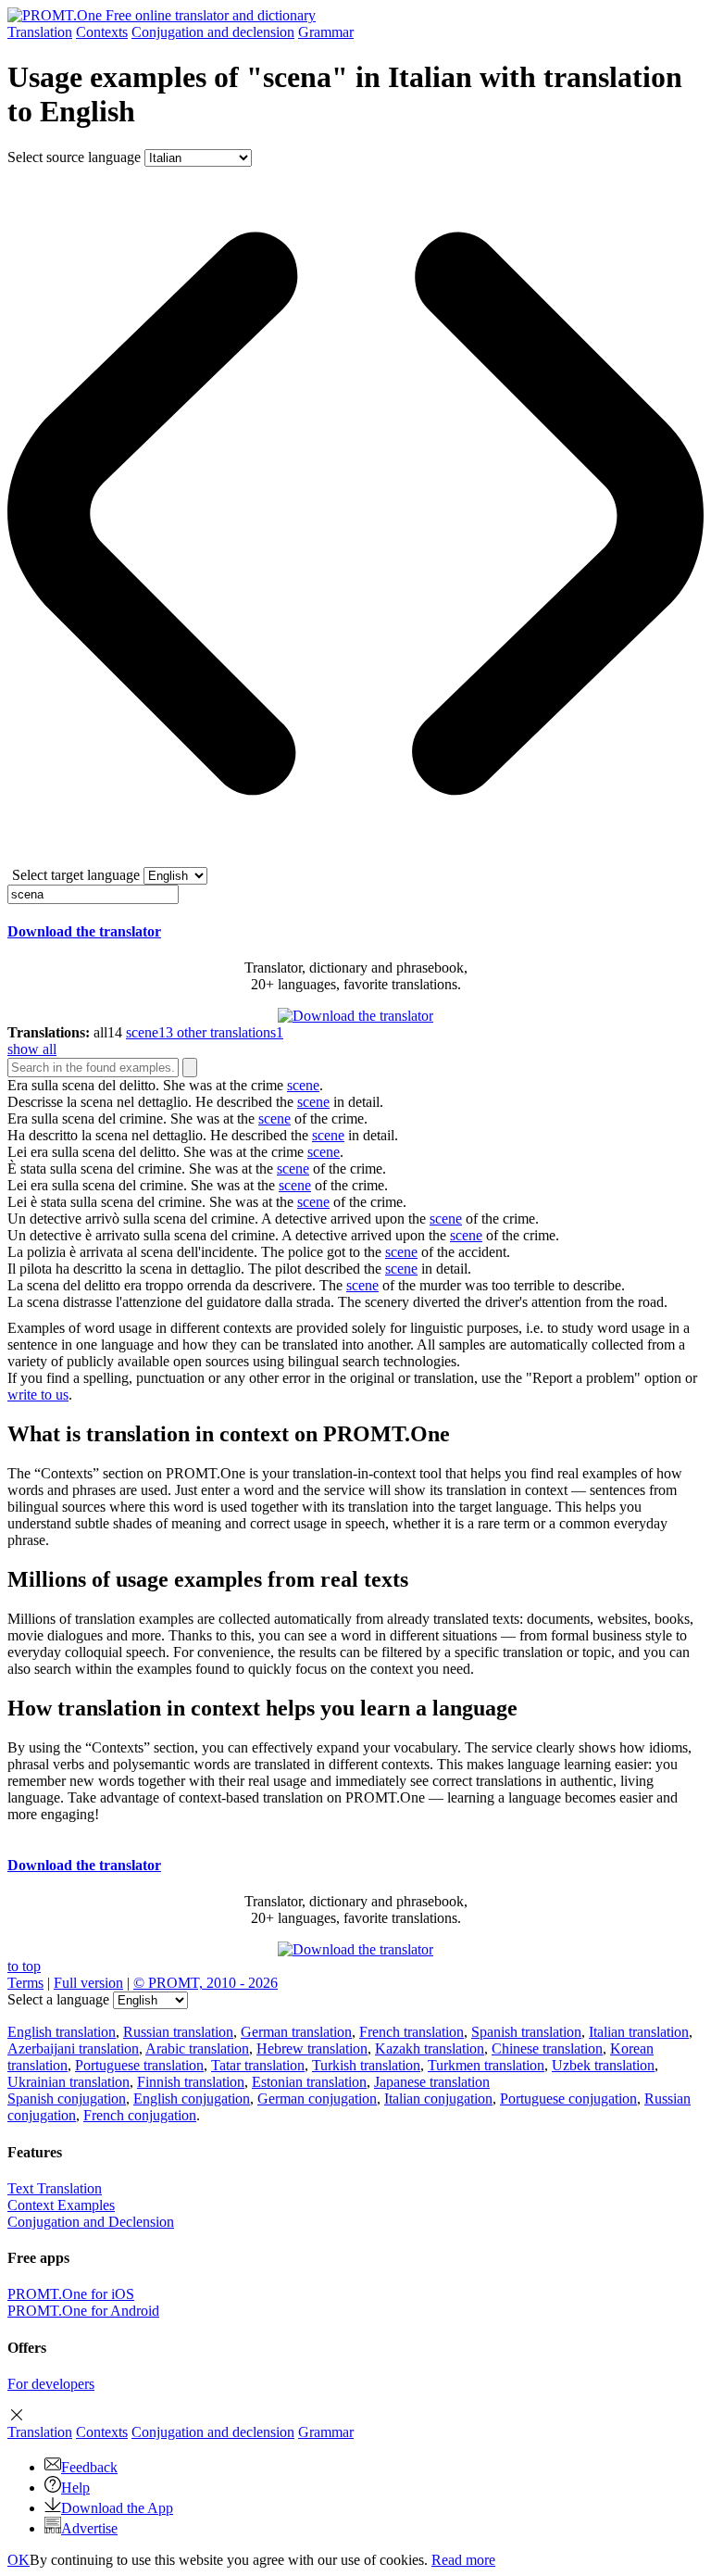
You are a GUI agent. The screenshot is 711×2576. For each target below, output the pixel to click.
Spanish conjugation (67, 2098)
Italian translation (639, 2032)
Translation (40, 32)
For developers (51, 2384)
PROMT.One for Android (83, 2311)
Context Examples (61, 2205)
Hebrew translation (312, 2048)
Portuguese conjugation (568, 2098)
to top (24, 1966)
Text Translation (55, 2188)
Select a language (58, 1999)
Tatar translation (258, 2065)
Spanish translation (526, 2032)
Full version (88, 1983)
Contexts (102, 32)
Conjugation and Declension (91, 2222)
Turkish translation (366, 2065)
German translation (296, 2032)
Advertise (89, 2528)
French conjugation (140, 2115)
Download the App (117, 2508)
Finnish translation (191, 2082)
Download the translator (84, 931)
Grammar (326, 32)
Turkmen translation (486, 2065)
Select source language (74, 157)
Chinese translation (547, 2048)
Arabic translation (197, 2048)
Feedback (89, 2467)
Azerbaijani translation (73, 2048)
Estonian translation (309, 2082)
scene (303, 1085)
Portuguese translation (139, 2065)
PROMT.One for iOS (71, 2294)
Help (75, 2488)
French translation (412, 2032)
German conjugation (317, 2098)
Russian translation (178, 2032)
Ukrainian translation (69, 2082)
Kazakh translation (430, 2048)
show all (32, 1049)
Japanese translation (432, 2082)
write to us (38, 1395)
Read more (463, 2560)
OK (19, 2560)
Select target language (76, 875)
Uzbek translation (603, 2065)
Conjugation (213, 32)
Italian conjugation (438, 2098)
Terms (25, 1983)
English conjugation (192, 2098)
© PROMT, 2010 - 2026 (206, 1983)
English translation (62, 2032)
